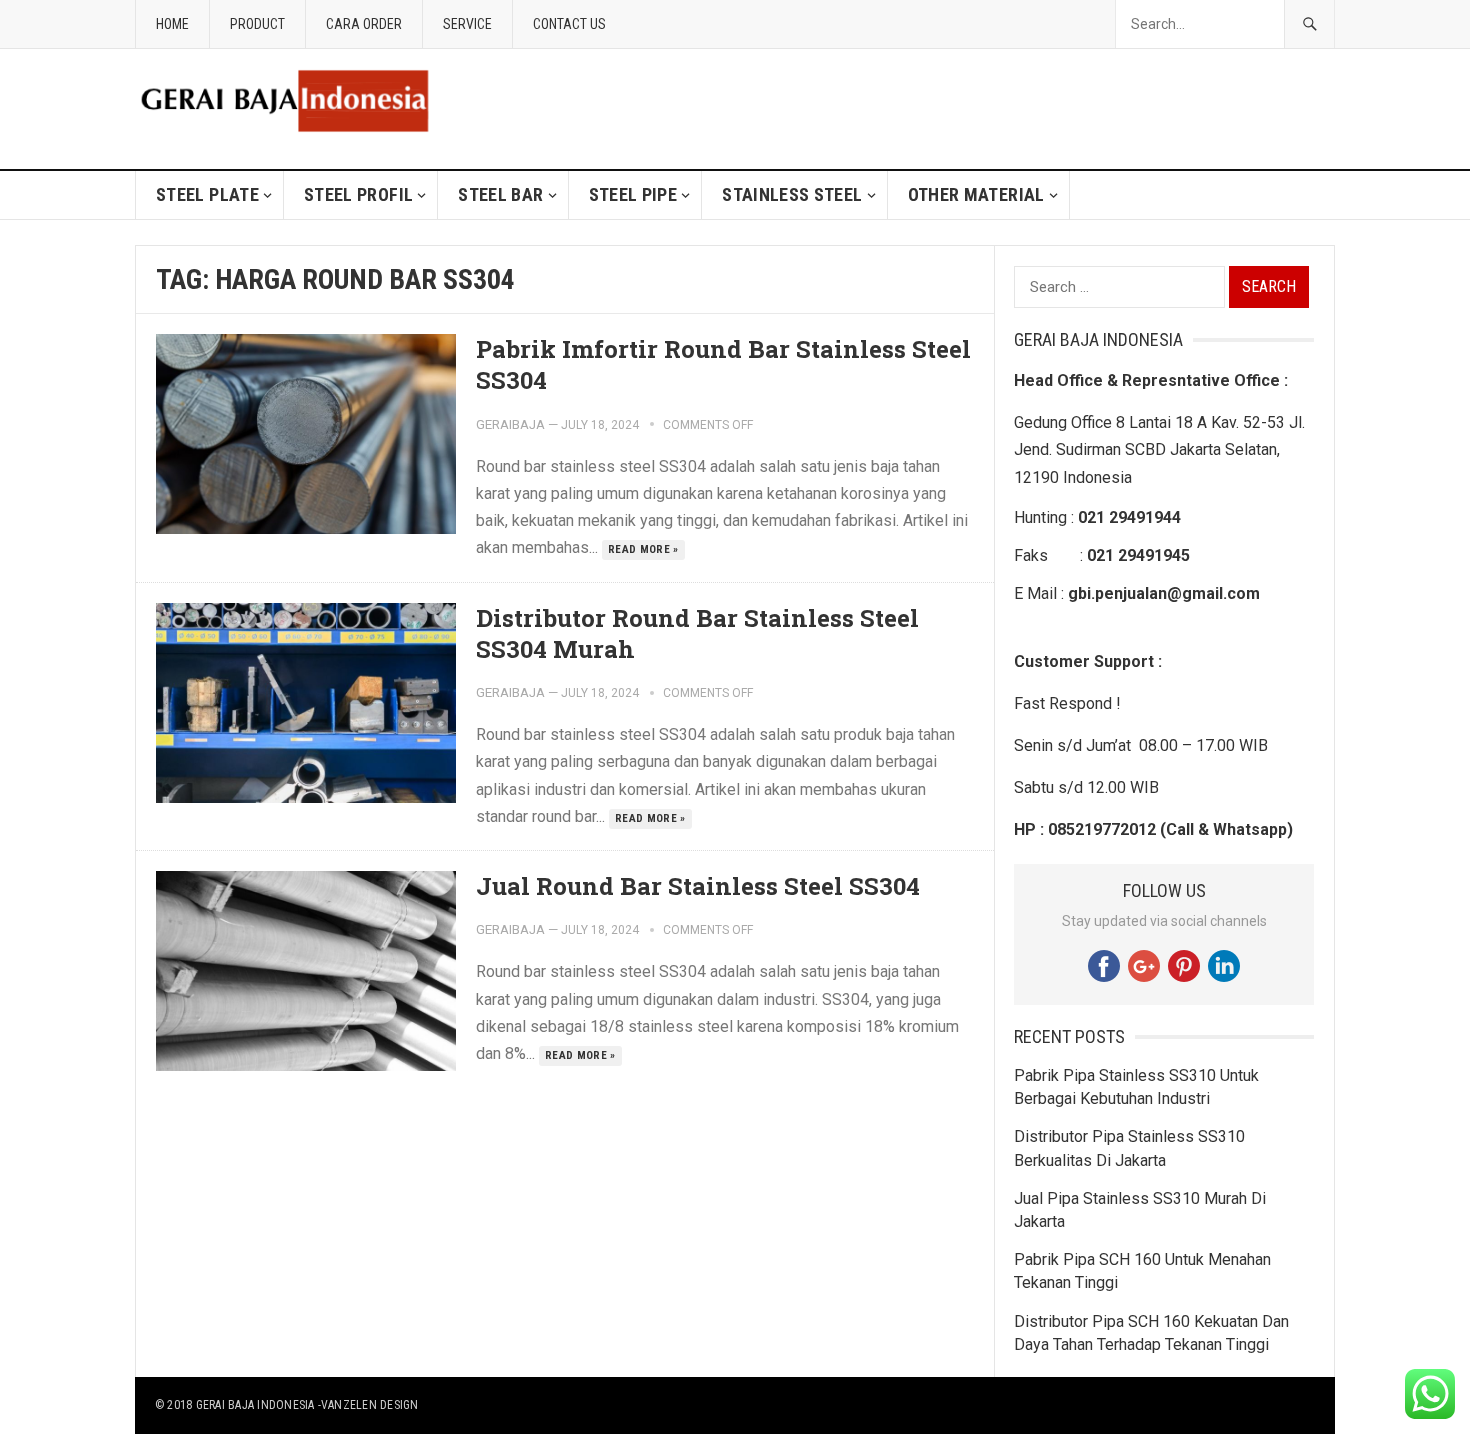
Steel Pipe (633, 194)
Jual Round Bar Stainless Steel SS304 (698, 886)
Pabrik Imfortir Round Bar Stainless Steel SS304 (723, 364)
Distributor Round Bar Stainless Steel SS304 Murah (697, 633)
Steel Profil (358, 194)
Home (172, 24)
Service (467, 24)
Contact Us (569, 24)
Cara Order (364, 24)
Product (257, 24)
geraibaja (510, 424)
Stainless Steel (792, 194)
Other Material (976, 194)
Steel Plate (207, 194)
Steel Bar (500, 194)
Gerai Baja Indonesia (255, 1405)
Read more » (643, 549)
